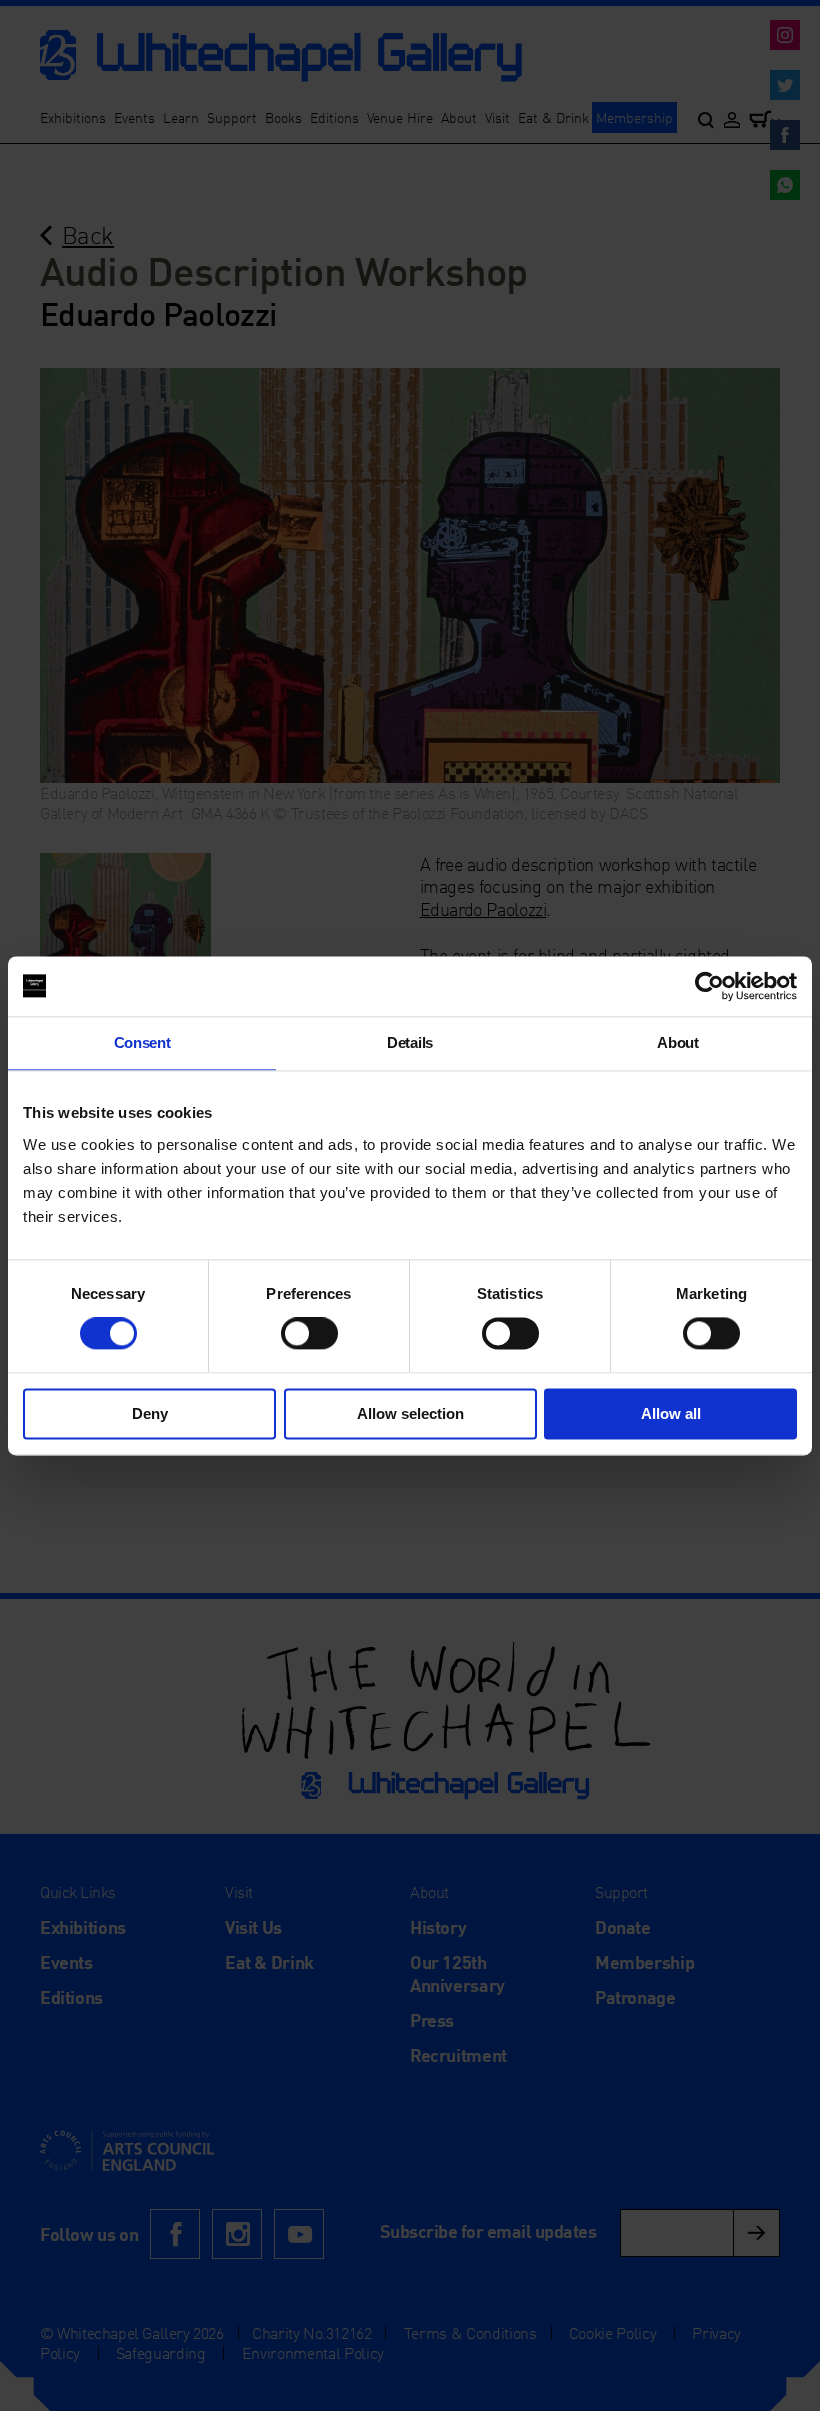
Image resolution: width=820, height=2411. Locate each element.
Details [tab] (410, 1042)
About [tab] (677, 1042)
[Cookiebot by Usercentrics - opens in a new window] (709, 986)
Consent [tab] (142, 1042)
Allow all (671, 1413)
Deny (150, 1413)
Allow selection (410, 1413)
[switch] (309, 1334)
